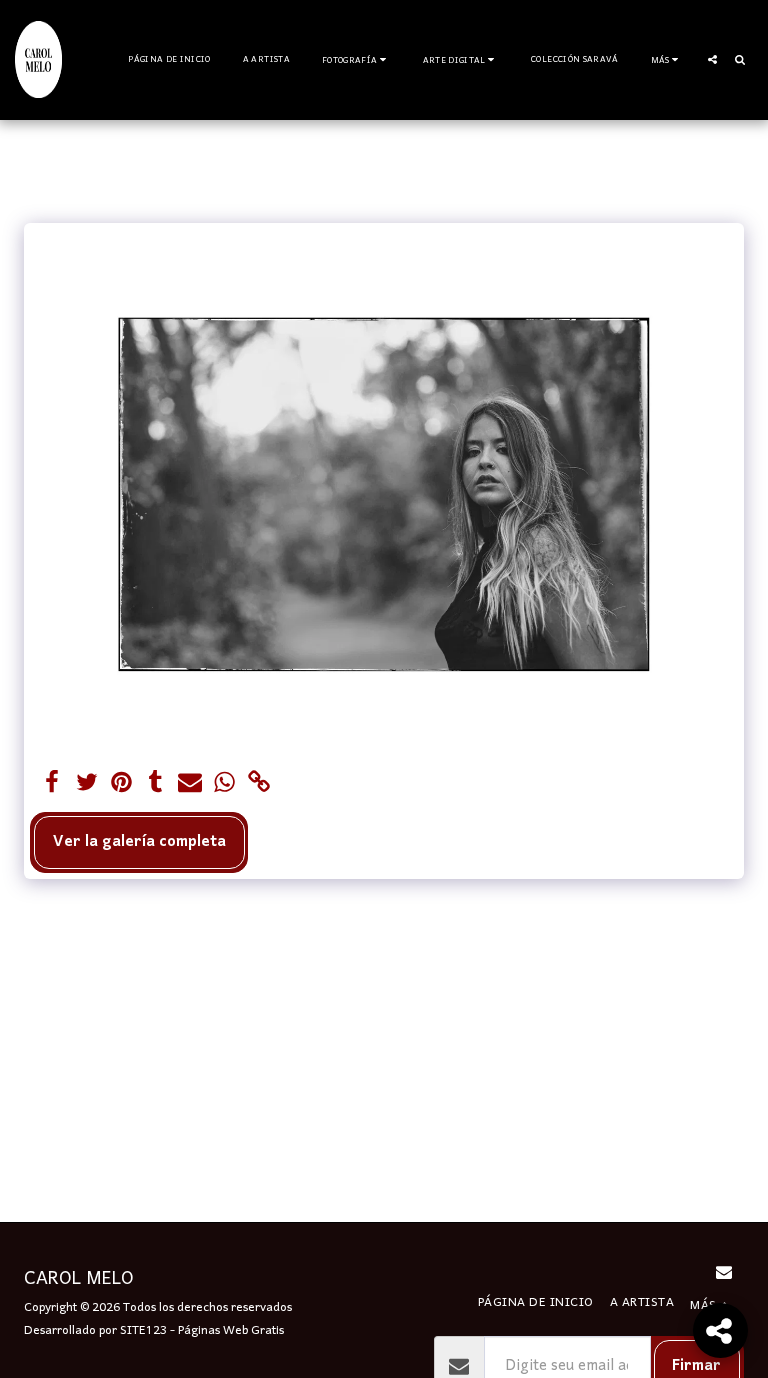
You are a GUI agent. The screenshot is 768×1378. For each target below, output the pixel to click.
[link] (259, 784)
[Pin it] (121, 784)
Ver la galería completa (139, 842)
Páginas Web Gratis (231, 1330)
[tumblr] (155, 784)
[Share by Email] (190, 784)
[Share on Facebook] (52, 784)
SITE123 (143, 1330)
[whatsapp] (224, 784)
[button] (356, 59)
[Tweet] (86, 784)
